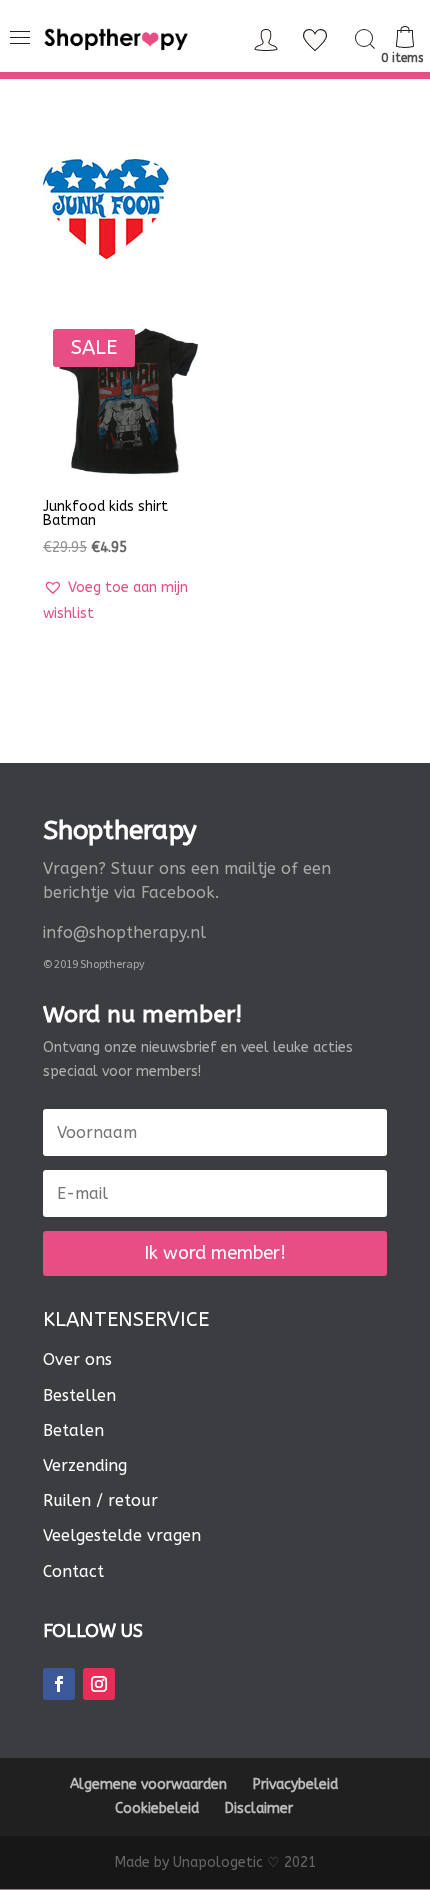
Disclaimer (259, 1808)
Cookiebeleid (157, 1808)
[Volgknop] (59, 1684)
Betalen (73, 1430)
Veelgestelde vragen (122, 1535)
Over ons (77, 1359)
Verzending (85, 1465)
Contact (73, 1571)
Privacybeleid (295, 1784)
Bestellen (79, 1395)
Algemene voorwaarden (148, 1784)
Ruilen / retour (100, 1500)
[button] (125, 601)
